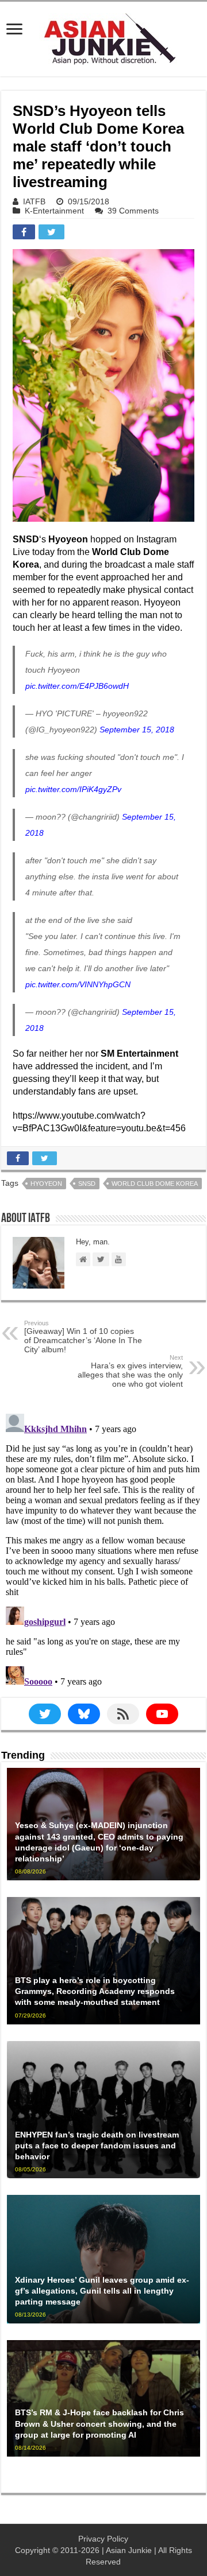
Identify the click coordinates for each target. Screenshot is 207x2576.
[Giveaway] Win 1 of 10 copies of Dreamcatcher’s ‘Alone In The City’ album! (83, 1337)
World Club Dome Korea (155, 1184)
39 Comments (133, 211)
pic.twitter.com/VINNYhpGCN (78, 984)
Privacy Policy (103, 2539)
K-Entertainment (54, 211)
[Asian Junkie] (103, 37)
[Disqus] (103, 1553)
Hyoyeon (46, 1184)
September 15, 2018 (137, 730)
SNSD (87, 1184)
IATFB (34, 201)
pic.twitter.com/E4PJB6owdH (77, 686)
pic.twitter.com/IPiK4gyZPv (73, 789)
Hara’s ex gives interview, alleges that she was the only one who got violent (130, 1371)
